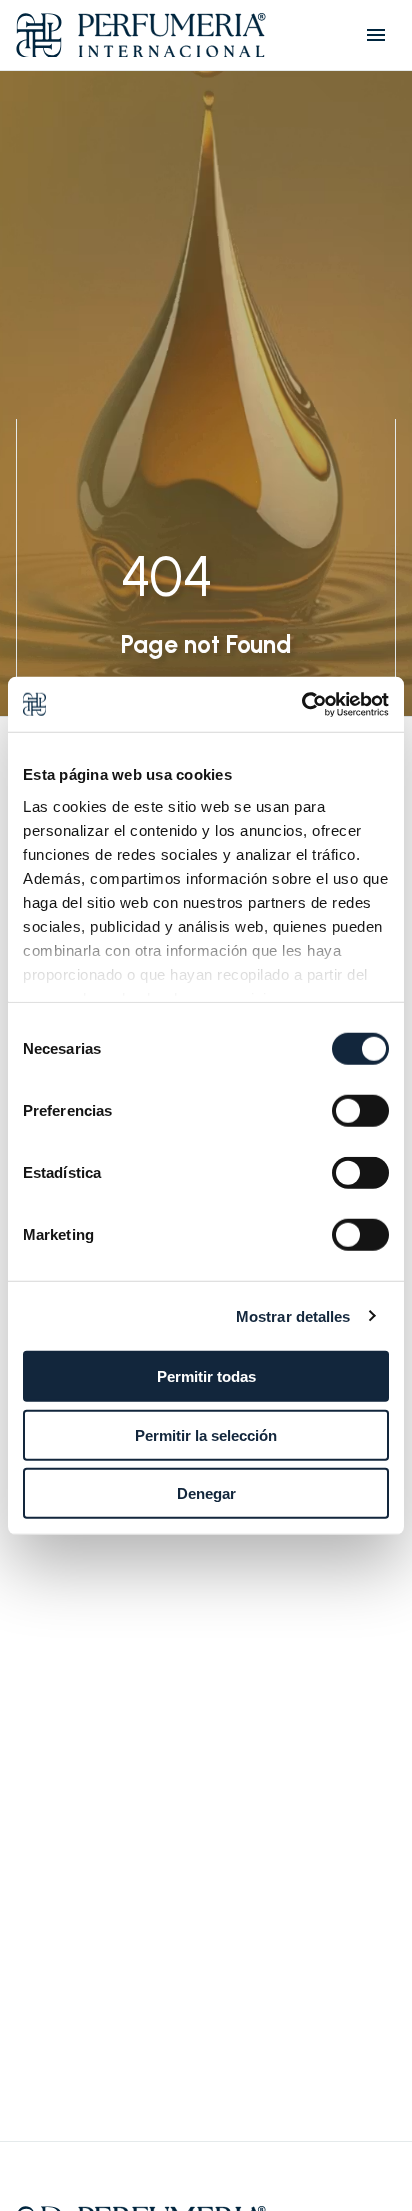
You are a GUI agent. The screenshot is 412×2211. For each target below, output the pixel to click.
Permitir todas (206, 1376)
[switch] (360, 1111)
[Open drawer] (376, 35)
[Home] (141, 35)
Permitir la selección (206, 1434)
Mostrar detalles (293, 1315)
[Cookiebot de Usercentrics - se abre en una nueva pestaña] (301, 704)
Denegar (206, 1493)
